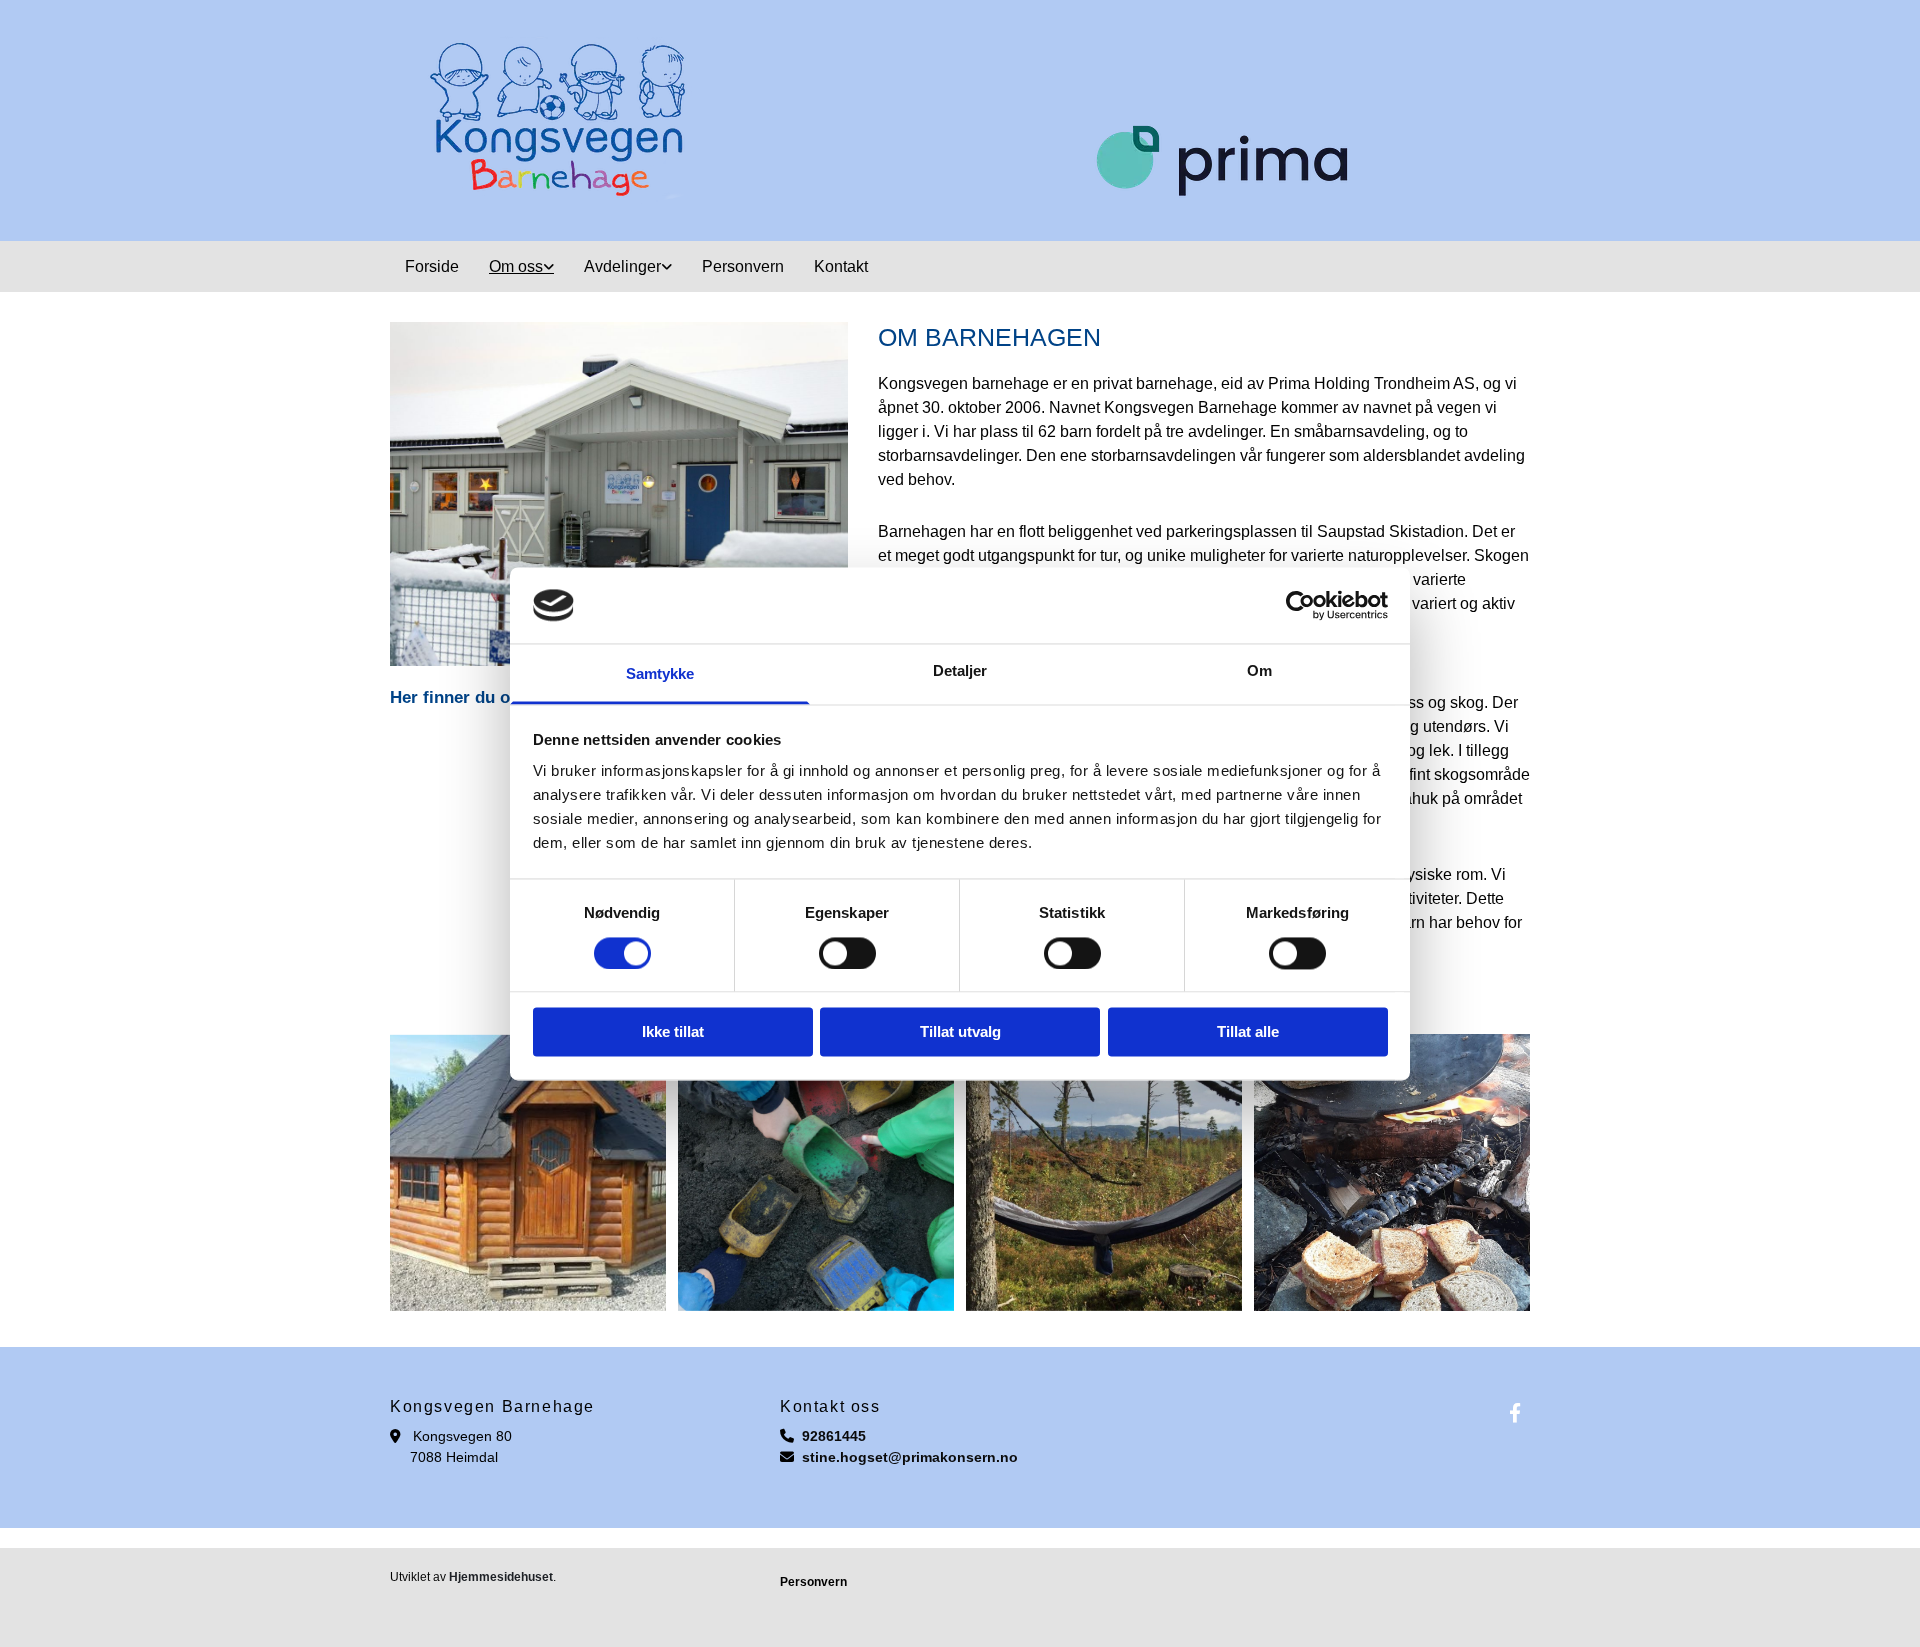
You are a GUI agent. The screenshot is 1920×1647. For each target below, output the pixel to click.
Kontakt (841, 266)
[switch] (847, 953)
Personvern (743, 266)
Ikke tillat (673, 1032)
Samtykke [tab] (660, 674)
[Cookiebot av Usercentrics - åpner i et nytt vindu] (1300, 605)
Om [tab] (1259, 671)
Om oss (516, 266)
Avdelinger (622, 266)
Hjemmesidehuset (501, 1577)
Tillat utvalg (960, 1032)
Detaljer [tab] (960, 671)
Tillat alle (1248, 1032)
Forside (432, 266)
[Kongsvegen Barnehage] (1515, 1412)
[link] (521, 267)
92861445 (834, 1436)
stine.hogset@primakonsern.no (910, 1457)
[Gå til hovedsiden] (960, 120)
